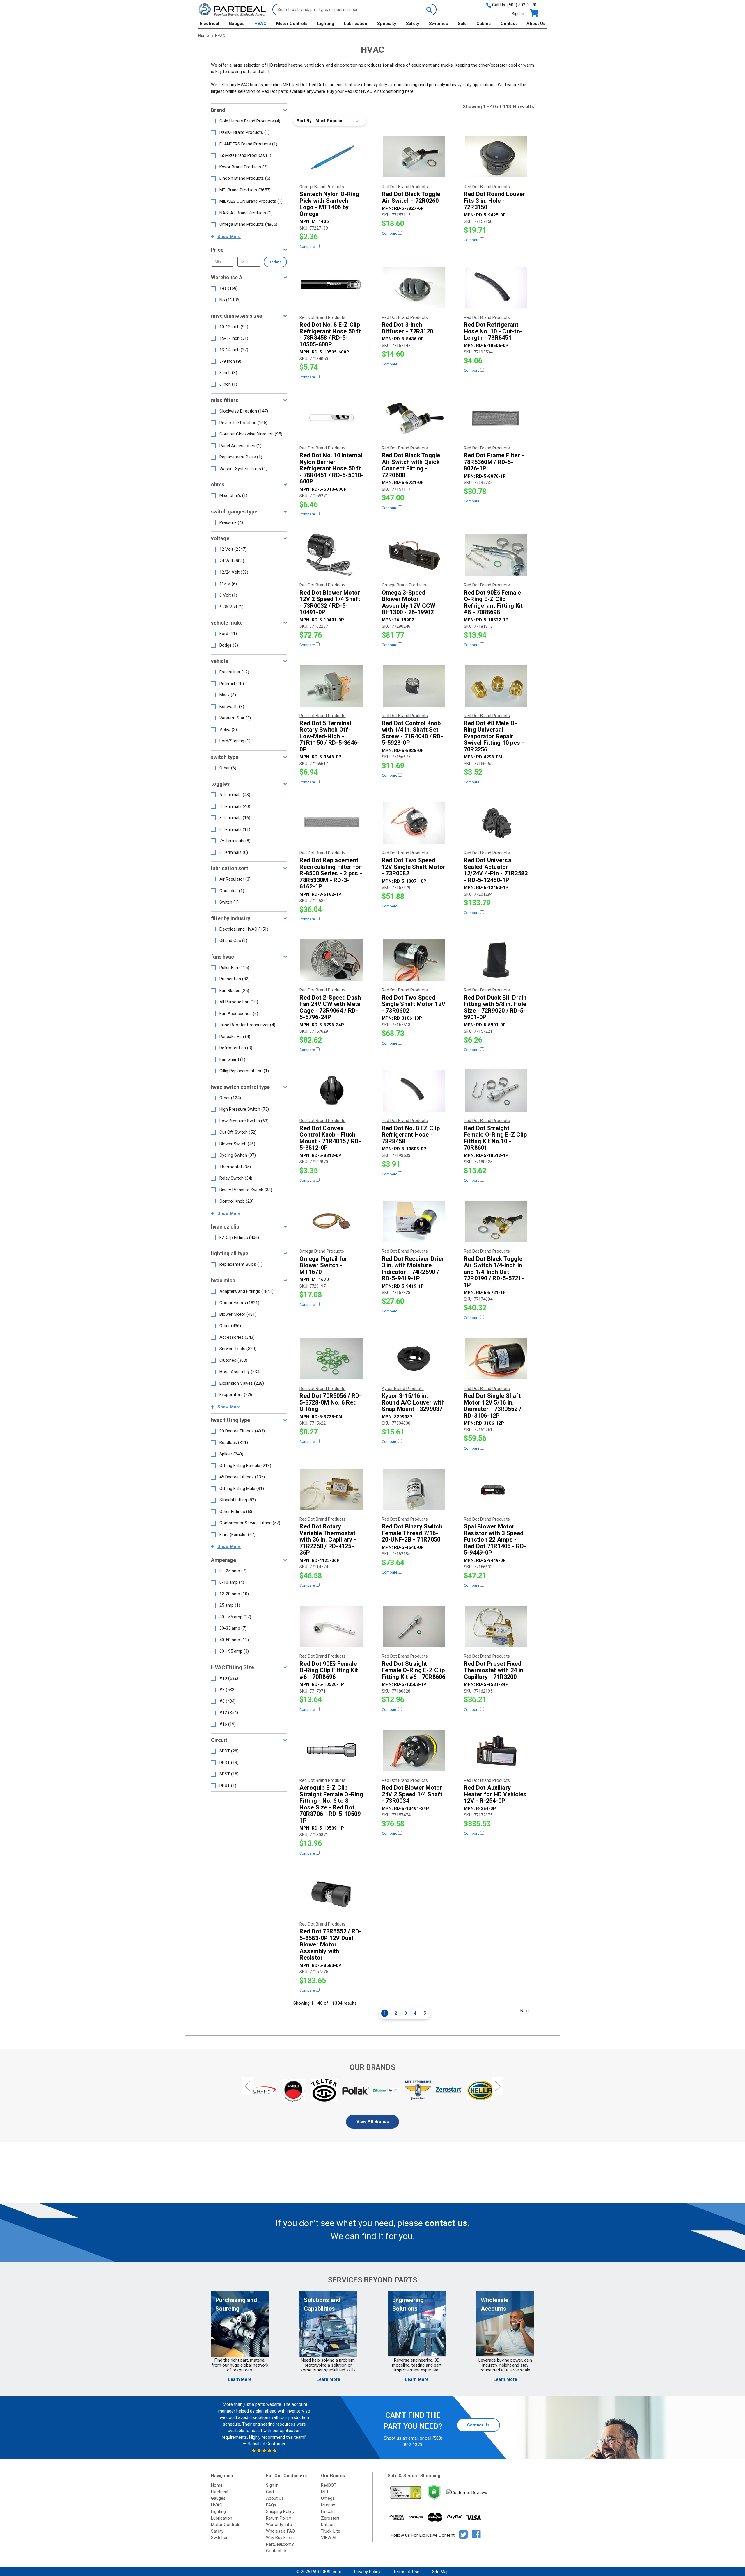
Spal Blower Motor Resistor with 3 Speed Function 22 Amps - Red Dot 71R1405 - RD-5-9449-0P (495, 1540)
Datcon (328, 2525)
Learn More (240, 2379)
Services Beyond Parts (372, 2280)
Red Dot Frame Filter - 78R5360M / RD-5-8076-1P (494, 462)
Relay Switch (236, 1178)
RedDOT (329, 2485)
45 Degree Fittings (242, 1477)
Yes (229, 288)
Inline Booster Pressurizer (247, 1025)
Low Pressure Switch (244, 1121)
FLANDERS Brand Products (248, 144)
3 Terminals (235, 818)
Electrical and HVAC (244, 929)
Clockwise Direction (244, 411)
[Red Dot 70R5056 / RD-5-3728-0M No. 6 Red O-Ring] (331, 1359)
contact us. (447, 2223)
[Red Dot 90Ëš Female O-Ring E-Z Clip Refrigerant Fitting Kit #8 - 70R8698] (496, 555)
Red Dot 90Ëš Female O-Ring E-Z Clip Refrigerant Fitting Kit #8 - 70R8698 (493, 602)
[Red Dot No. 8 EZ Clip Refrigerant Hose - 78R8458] (414, 1091)
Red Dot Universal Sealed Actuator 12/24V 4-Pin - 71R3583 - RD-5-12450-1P (496, 870)
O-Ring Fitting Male (242, 1489)
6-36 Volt (232, 607)
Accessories (237, 1337)
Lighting (326, 24)
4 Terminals (235, 806)
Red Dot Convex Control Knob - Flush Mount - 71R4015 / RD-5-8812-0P (330, 1138)
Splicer (231, 1454)
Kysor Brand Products (244, 167)
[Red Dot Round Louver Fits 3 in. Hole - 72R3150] (496, 157)
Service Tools (238, 1349)
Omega (328, 2498)
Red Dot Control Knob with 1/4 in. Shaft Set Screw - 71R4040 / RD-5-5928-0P (413, 733)
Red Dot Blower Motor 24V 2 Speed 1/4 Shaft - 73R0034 (412, 1794)
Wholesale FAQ (280, 2531)
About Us (536, 24)
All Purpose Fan (239, 1002)
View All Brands (373, 2122)
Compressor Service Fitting (250, 1523)
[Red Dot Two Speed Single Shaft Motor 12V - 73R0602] (414, 960)
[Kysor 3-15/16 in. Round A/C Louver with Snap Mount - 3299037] (414, 1359)
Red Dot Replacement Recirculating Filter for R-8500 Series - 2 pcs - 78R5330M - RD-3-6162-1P (331, 873)
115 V (228, 584)
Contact (509, 24)
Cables (484, 24)
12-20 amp (234, 1594)
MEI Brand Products (245, 190)
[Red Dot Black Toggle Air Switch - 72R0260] (414, 157)
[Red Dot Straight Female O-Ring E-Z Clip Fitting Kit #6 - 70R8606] (414, 1626)
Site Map (440, 2572)
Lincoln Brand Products (245, 178)
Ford (228, 634)
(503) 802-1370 (522, 5)
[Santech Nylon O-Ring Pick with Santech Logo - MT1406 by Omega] (331, 157)
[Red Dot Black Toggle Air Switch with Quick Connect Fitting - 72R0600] (414, 418)
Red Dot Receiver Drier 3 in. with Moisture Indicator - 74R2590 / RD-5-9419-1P (413, 1269)
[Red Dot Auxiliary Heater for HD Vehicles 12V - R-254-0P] (496, 1750)
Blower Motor (238, 1314)
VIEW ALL (330, 2538)
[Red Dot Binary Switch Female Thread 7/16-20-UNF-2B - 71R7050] (414, 1489)
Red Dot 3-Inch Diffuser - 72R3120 (408, 328)
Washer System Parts (243, 469)
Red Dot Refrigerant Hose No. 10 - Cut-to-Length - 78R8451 (493, 331)
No (230, 300)
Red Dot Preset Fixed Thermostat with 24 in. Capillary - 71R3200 (494, 1670)
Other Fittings (237, 1512)
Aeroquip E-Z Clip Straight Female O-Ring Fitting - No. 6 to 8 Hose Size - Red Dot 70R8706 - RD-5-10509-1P (331, 1804)
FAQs (271, 2505)
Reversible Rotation (243, 423)
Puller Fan (234, 968)
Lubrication (355, 24)
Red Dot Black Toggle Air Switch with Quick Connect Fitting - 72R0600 (411, 465)
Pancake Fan (235, 1037)
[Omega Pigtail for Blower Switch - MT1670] (331, 1221)
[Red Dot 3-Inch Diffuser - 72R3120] (414, 287)
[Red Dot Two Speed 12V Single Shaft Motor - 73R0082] (414, 823)
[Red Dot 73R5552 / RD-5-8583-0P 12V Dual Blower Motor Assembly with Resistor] (331, 1894)
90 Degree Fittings (242, 1431)
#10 (229, 1678)
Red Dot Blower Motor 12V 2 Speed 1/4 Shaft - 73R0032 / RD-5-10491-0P (330, 602)
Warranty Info (279, 2525)
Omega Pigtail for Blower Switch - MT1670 (323, 1265)
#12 (229, 1713)
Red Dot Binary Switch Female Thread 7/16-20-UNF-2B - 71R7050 (412, 1533)
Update (275, 262)
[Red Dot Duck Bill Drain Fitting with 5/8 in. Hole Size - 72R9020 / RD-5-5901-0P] (496, 960)
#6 (228, 1701)
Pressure (231, 522)
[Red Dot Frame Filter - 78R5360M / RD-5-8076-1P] (496, 418)
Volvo (228, 730)
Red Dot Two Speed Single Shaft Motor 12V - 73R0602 (414, 1004)
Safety (413, 24)
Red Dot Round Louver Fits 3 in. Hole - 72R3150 (495, 201)
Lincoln (328, 2511)
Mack (228, 695)
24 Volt (232, 561)
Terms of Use (406, 2572)
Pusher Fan (235, 979)
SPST (229, 1774)
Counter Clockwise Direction (251, 434)
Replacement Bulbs (241, 1264)
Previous (247, 2086)
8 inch (228, 373)
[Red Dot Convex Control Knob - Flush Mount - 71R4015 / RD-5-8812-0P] (331, 1091)
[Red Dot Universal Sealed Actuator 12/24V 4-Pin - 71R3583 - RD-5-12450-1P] (496, 823)
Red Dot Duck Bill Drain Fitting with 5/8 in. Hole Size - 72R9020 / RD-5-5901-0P (495, 1007)
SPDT (229, 1751)
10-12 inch (234, 327)
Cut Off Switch (238, 1132)
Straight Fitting (238, 1500)
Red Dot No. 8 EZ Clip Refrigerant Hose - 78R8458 (411, 1135)
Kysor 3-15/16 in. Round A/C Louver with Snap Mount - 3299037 (413, 1402)
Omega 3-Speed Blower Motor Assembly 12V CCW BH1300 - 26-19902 (409, 602)
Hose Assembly (240, 1372)
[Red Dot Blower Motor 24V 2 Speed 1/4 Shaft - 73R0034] (414, 1750)
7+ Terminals (235, 841)
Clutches (233, 1360)
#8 (228, 1690)
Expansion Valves (242, 1383)
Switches (438, 24)
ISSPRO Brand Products (245, 155)
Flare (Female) (237, 1535)
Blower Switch (237, 1144)
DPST (228, 1786)
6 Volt (228, 595)
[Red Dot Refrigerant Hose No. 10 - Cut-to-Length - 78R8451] (496, 287)
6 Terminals (234, 852)
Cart (270, 2492)
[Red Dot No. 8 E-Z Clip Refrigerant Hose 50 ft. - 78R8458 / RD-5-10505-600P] (331, 287)
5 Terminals (235, 795)
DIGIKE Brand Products (244, 132)
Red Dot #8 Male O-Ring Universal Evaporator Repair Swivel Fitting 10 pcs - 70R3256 (494, 736)
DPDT (229, 1763)
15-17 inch (234, 338)
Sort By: (305, 121)
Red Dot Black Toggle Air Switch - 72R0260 (411, 197)
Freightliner (234, 672)
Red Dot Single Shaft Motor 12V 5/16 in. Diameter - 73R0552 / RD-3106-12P (493, 1406)
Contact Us (478, 2425)
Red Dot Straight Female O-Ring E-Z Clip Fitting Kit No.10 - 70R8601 (495, 1138)
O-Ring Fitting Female (245, 1466)
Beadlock (234, 1443)
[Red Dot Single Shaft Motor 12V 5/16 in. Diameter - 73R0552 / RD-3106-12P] (496, 1359)
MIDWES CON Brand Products (251, 201)
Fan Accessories (239, 1014)
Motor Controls (292, 24)
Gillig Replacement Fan (244, 1071)
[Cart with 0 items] (534, 13)
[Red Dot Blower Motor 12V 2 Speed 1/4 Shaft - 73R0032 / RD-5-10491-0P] (331, 555)
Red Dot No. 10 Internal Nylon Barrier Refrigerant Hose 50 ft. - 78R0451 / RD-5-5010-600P (331, 469)
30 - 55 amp (235, 1617)
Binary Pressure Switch (246, 1190)
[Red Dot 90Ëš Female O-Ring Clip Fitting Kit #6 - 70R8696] (331, 1626)
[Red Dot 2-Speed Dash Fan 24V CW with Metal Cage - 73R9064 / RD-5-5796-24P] (331, 960)
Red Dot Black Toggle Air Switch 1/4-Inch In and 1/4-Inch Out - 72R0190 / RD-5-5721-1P (494, 1272)
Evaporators (237, 1395)
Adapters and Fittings (246, 1291)
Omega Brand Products (248, 224)
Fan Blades (234, 991)
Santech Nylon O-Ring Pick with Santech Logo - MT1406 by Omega (329, 204)
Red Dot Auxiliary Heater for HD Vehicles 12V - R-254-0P (495, 1794)
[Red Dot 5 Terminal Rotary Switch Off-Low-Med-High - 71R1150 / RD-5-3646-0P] (331, 686)
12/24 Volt (234, 572)
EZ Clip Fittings (239, 1238)
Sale (462, 24)
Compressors (239, 1303)
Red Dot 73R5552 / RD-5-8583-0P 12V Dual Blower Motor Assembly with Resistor (330, 1945)
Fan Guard (232, 1059)
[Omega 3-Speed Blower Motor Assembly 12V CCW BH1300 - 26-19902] (414, 555)
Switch (229, 902)
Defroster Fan (236, 1048)
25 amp (230, 1605)
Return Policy (279, 2518)
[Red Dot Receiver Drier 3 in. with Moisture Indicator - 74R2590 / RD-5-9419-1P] (414, 1221)
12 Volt (233, 549)
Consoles (232, 891)
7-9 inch (230, 361)
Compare (308, 247)
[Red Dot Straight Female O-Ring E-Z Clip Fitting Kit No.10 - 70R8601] (496, 1091)
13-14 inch (234, 350)
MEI (324, 2492)
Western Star (235, 718)
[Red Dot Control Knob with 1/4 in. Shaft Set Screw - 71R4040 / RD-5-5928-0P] (414, 686)
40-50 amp (234, 1640)
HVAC (260, 24)
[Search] (429, 10)
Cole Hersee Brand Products (250, 121)
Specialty (387, 24)
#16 (228, 1724)
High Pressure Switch (244, 1109)
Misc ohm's (233, 495)
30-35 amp (233, 1628)
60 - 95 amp (234, 1651)
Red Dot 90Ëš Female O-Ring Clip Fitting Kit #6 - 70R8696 (329, 1670)
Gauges (237, 24)
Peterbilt (232, 684)
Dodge (229, 645)
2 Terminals (235, 829)
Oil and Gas (233, 941)
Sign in (518, 14)
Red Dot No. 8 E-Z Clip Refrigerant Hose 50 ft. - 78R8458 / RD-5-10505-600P (331, 335)
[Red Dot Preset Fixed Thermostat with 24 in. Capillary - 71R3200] (496, 1626)
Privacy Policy (367, 2572)
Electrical (209, 24)
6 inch (228, 384)
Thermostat (235, 1167)
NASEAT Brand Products (246, 213)
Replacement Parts (241, 457)
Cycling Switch (238, 1155)
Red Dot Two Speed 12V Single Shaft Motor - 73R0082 (414, 867)
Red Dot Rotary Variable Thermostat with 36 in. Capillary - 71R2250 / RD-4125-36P (328, 1540)
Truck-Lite (331, 2531)
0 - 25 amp (233, 1571)
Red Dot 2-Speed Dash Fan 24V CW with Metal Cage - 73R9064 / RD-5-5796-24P (331, 1007)
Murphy (328, 2505)
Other (228, 768)
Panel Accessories (241, 446)
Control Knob (236, 1201)
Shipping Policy (280, 2511)
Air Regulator (235, 879)
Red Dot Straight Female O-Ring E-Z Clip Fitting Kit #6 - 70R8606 (414, 1670)
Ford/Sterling (235, 741)
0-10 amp (232, 1582)
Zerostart (330, 2518)
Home (217, 2485)
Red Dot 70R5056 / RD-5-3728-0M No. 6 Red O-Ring (330, 1402)
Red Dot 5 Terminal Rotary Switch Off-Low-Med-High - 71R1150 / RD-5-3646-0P (329, 736)
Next (525, 2011)
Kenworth (232, 707)
